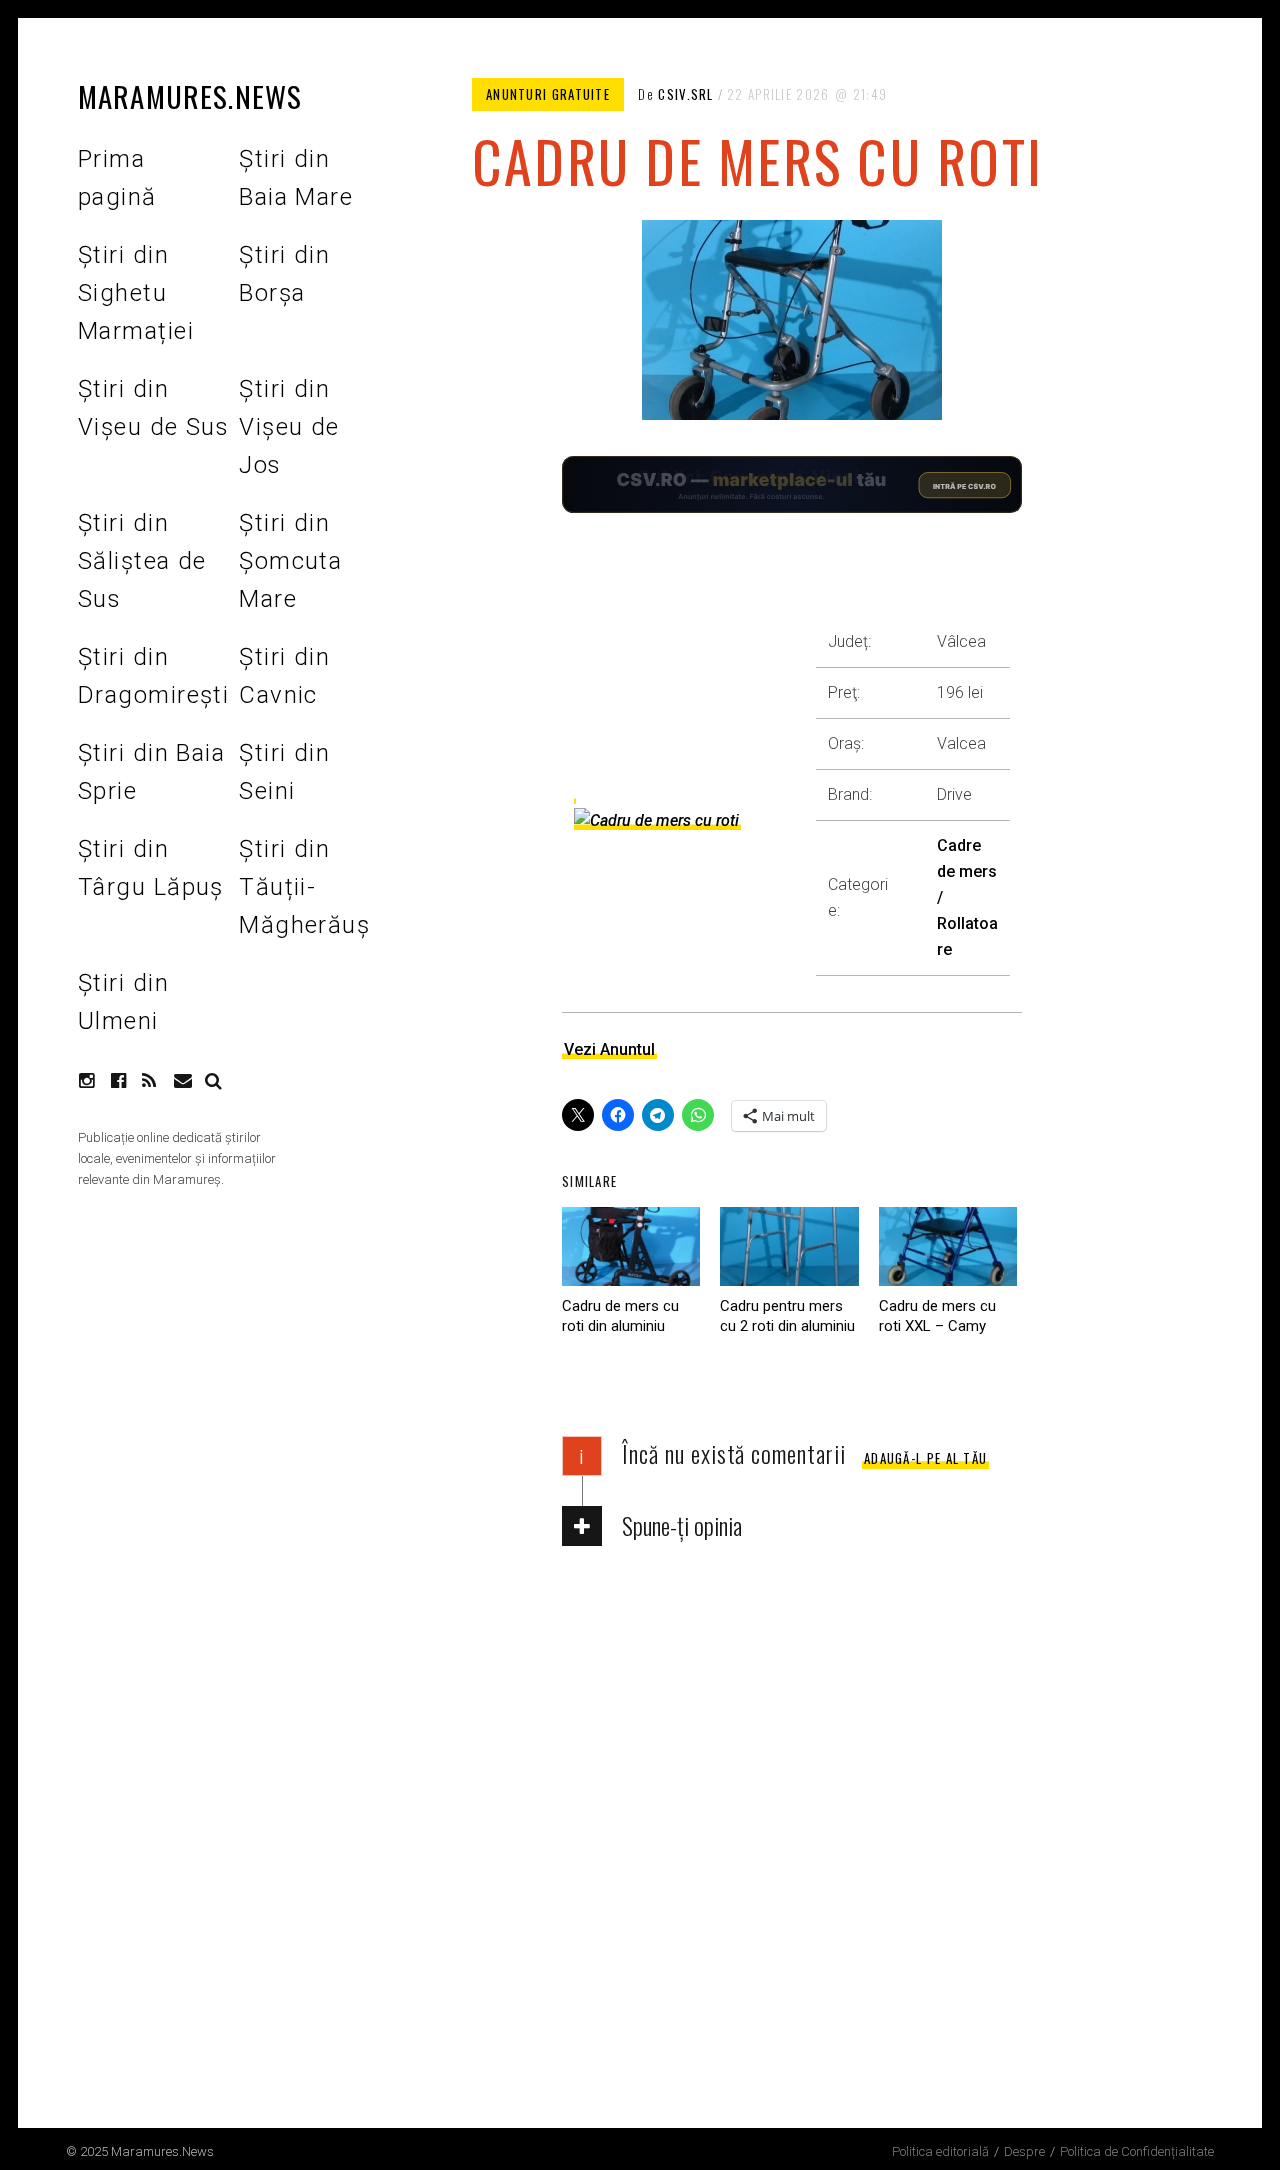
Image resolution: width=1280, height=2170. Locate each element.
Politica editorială (940, 2151)
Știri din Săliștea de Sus (142, 561)
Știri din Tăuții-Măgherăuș (304, 887)
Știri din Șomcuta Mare (290, 561)
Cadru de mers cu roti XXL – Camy (937, 1316)
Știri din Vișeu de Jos (289, 427)
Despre (1024, 2151)
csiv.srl (685, 94)
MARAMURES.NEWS (190, 96)
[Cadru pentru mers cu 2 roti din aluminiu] (789, 1246)
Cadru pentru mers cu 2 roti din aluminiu (787, 1316)
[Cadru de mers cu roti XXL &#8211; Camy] (948, 1246)
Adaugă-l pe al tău (925, 1458)
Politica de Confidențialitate (1137, 2151)
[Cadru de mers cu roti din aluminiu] (631, 1246)
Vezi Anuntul (609, 1049)
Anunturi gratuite (548, 94)
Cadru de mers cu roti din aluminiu (620, 1316)
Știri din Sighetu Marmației (136, 293)
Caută (214, 1081)
